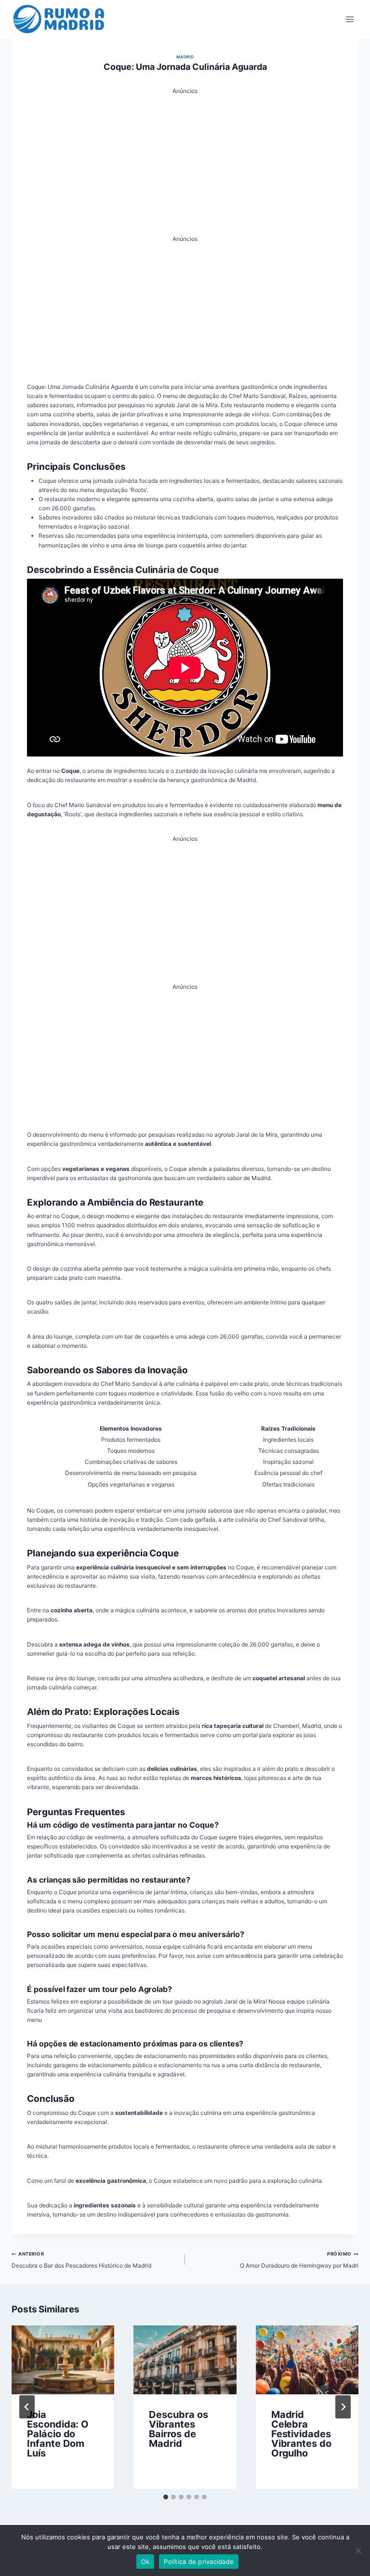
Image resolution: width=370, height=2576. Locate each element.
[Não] (358, 2550)
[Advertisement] (185, 163)
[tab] (166, 2497)
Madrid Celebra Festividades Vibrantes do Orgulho (301, 2434)
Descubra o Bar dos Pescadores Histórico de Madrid (81, 2260)
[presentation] (63, 2360)
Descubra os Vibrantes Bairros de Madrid (178, 2429)
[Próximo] (343, 2407)
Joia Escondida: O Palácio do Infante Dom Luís (58, 2434)
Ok (145, 2562)
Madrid (185, 57)
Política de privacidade (199, 2562)
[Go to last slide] (27, 2407)
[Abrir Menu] (350, 19)
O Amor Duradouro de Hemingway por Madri (299, 2260)
